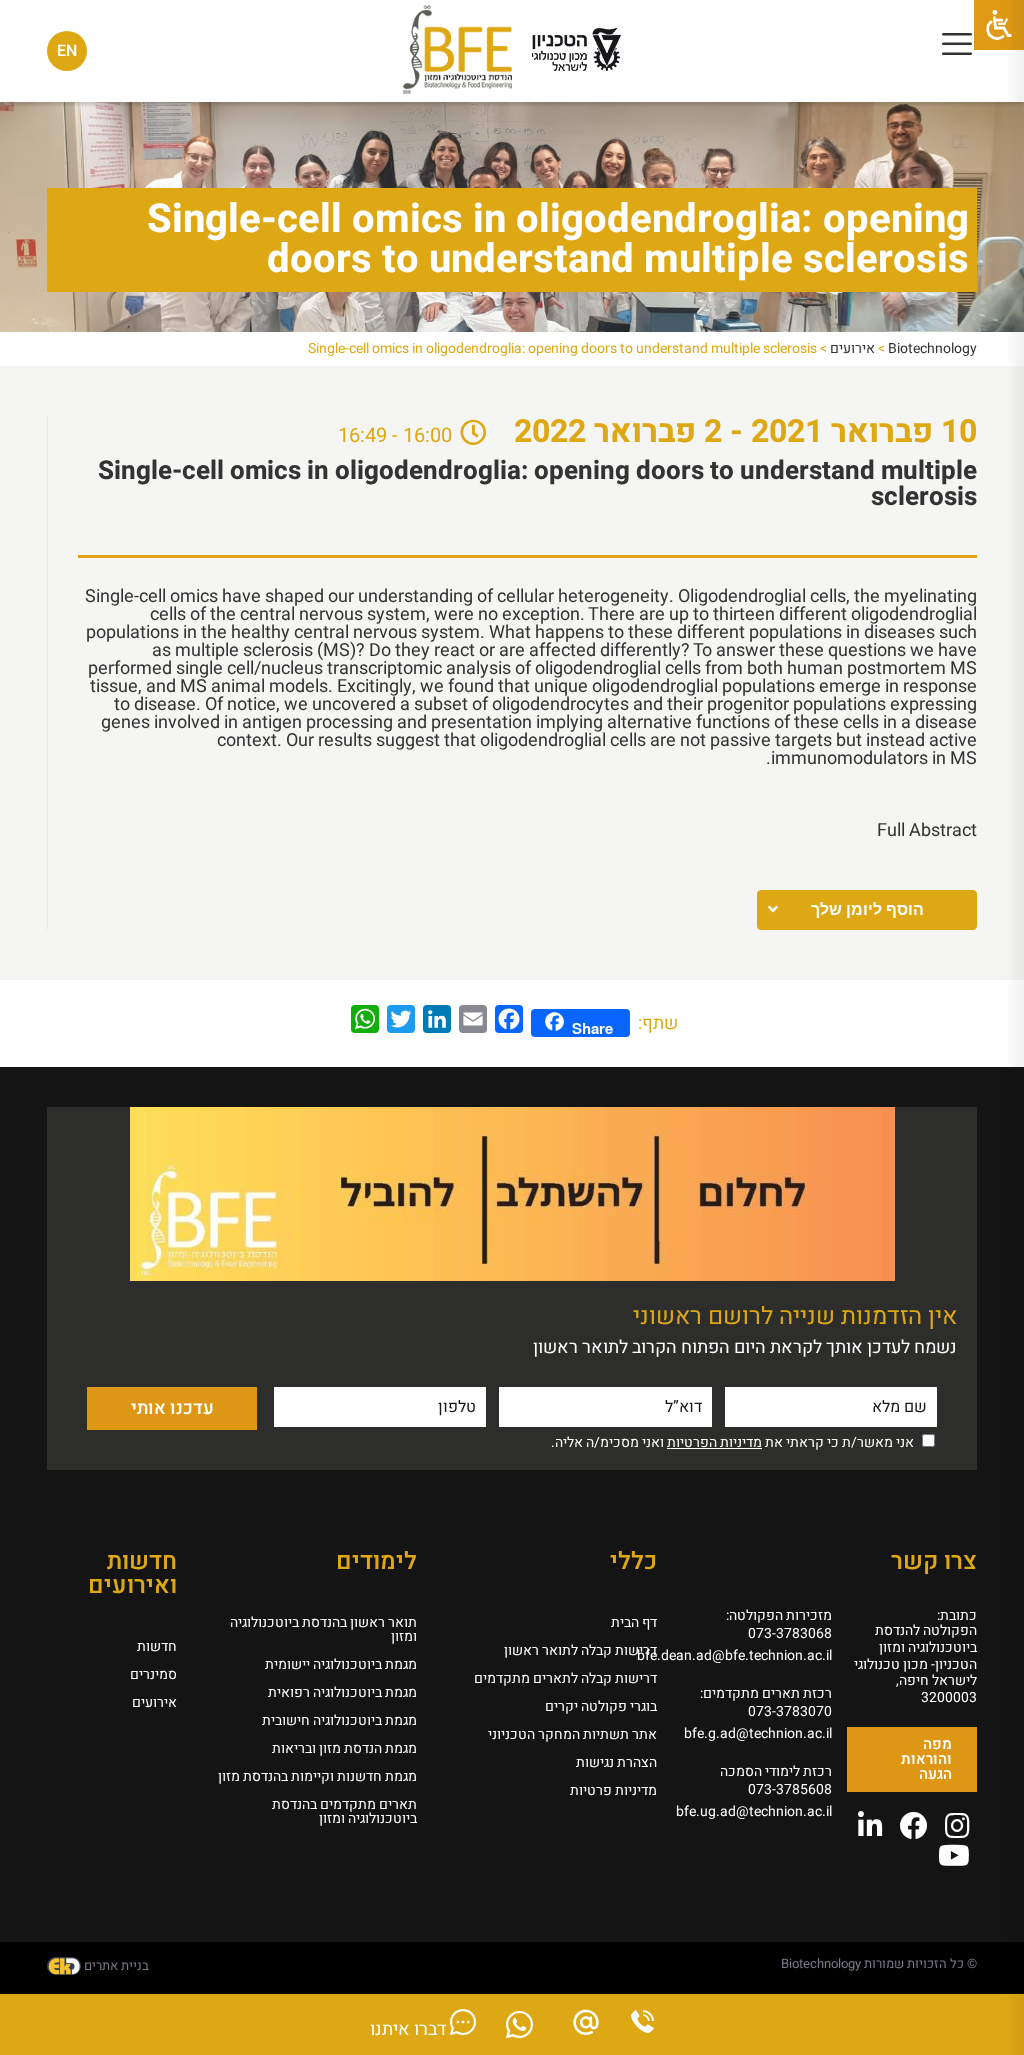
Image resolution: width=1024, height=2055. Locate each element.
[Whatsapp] (519, 2030)
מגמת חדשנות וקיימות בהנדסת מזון (317, 1776)
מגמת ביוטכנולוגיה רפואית (342, 1692)
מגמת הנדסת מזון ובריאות (344, 1748)
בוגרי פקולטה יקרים (601, 1706)
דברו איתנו (410, 2029)
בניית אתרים (115, 1965)
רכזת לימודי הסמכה (776, 1771)
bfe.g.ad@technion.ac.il (759, 1733)
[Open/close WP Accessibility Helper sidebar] (999, 25)
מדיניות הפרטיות (714, 1442)
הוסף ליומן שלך (867, 909)
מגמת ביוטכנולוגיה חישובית (339, 1720)
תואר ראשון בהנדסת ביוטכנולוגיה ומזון (323, 1629)
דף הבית (634, 1622)
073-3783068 (790, 1633)
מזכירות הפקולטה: (779, 1615)
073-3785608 (790, 1789)
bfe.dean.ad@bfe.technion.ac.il (759, 1655)
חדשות (157, 1646)
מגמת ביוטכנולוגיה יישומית (341, 1664)
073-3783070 (790, 1711)
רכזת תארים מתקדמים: (766, 1693)
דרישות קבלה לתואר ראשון (580, 1650)
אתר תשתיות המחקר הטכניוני (572, 1734)
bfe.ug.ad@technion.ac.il (759, 1811)
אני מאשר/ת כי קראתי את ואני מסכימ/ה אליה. (732, 1442)
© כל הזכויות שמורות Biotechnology (879, 1963)
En (67, 51)
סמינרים (153, 1674)
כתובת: (957, 1615)
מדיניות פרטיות (613, 1790)
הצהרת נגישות (616, 1762)
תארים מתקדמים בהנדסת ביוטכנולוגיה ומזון (344, 1811)
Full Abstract (927, 830)
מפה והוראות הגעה (926, 1759)
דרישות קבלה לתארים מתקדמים (565, 1678)
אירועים (154, 1702)
